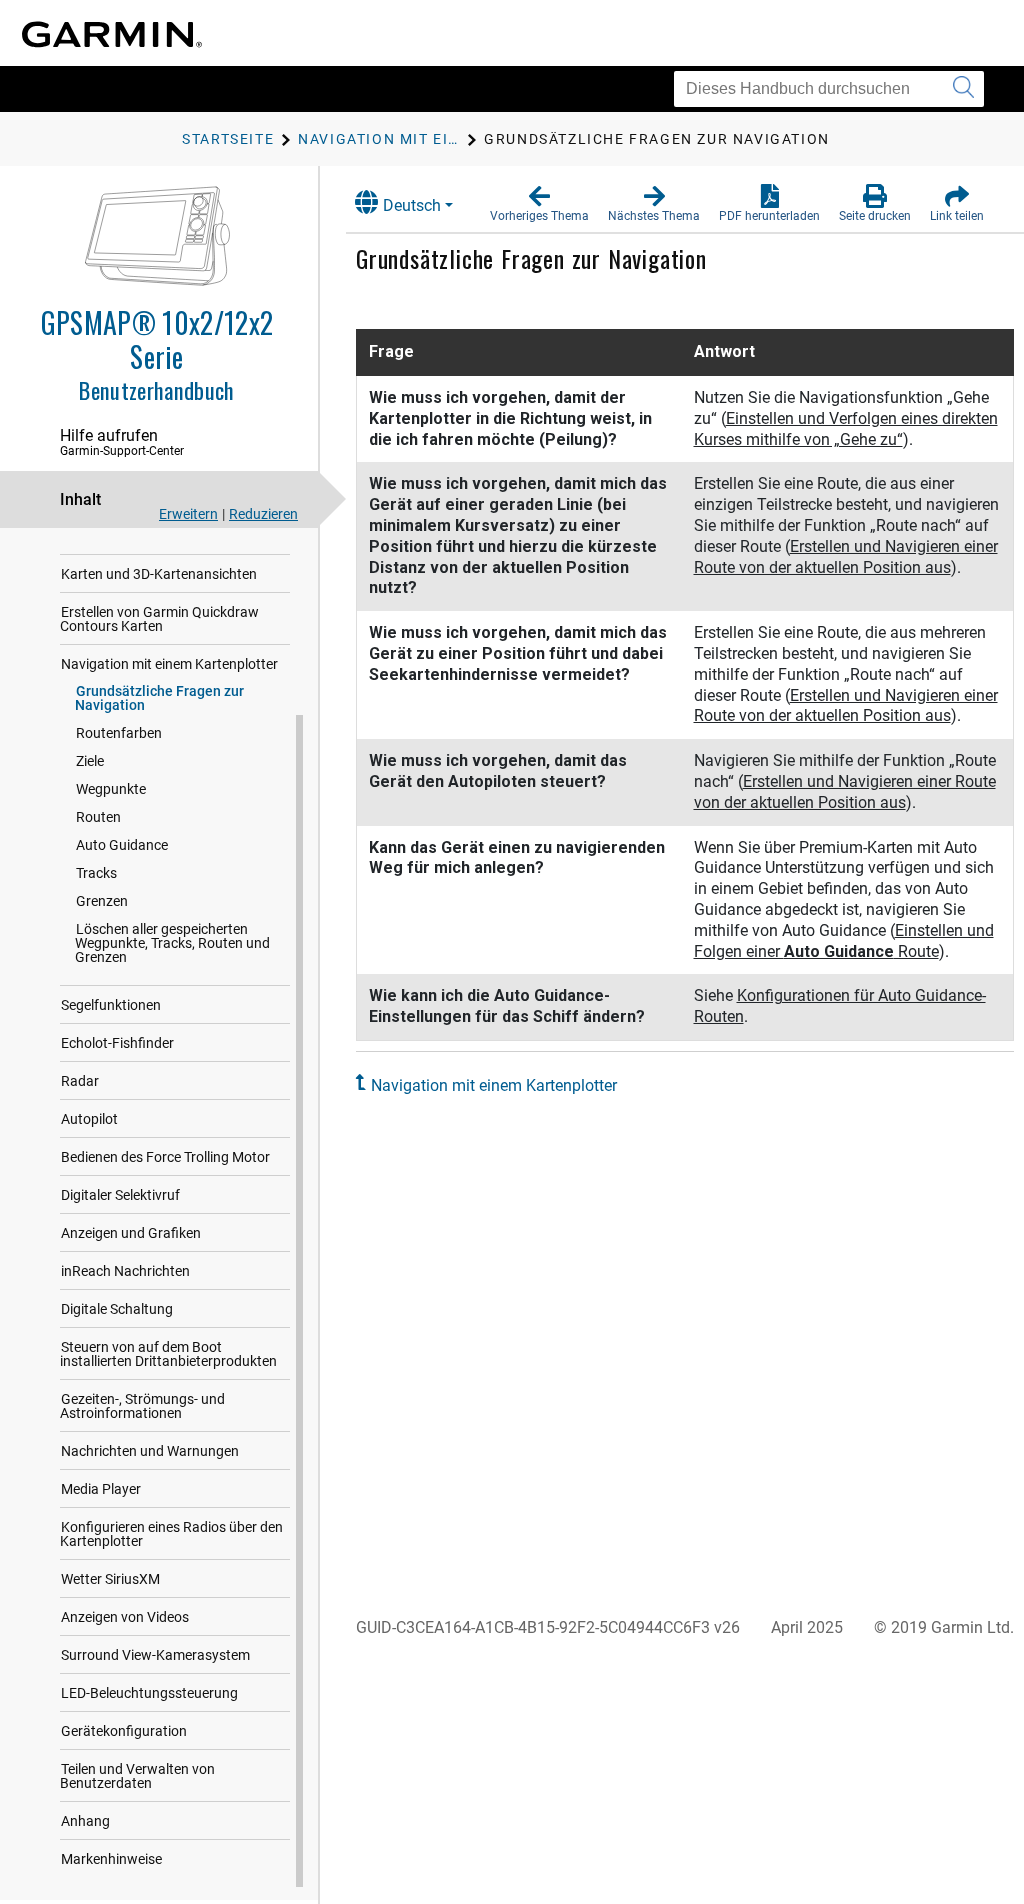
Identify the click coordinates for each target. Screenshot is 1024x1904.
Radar (80, 1081)
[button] (539, 204)
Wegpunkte (111, 789)
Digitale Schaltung (117, 1309)
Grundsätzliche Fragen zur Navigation (159, 698)
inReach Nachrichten (125, 1271)
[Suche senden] (963, 89)
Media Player (101, 1489)
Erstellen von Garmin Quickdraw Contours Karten (159, 619)
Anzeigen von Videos (125, 1617)
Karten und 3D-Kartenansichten (159, 574)
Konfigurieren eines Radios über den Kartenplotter (171, 1534)
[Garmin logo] (112, 34)
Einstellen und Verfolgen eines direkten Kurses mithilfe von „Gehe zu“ (846, 429)
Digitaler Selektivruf (120, 1195)
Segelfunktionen (111, 1005)
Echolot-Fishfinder (117, 1043)
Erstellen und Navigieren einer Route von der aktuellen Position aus (846, 557)
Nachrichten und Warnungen (150, 1451)
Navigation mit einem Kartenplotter (169, 664)
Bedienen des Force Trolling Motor (165, 1157)
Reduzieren (263, 514)
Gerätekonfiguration (124, 1731)
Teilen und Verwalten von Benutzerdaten (137, 1776)
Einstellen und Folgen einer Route (844, 941)
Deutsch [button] (412, 205)
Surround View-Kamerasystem (155, 1655)
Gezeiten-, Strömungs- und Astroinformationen (142, 1406)
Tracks (96, 873)
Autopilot (89, 1119)
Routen (98, 817)
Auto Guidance (122, 845)
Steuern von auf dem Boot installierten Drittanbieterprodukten (168, 1354)
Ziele (90, 761)
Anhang (85, 1821)
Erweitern (188, 514)
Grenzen (102, 901)
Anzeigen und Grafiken (131, 1233)
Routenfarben (119, 733)
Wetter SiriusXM (110, 1579)
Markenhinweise (111, 1859)
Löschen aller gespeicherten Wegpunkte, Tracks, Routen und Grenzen (172, 943)
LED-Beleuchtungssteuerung (149, 1693)
